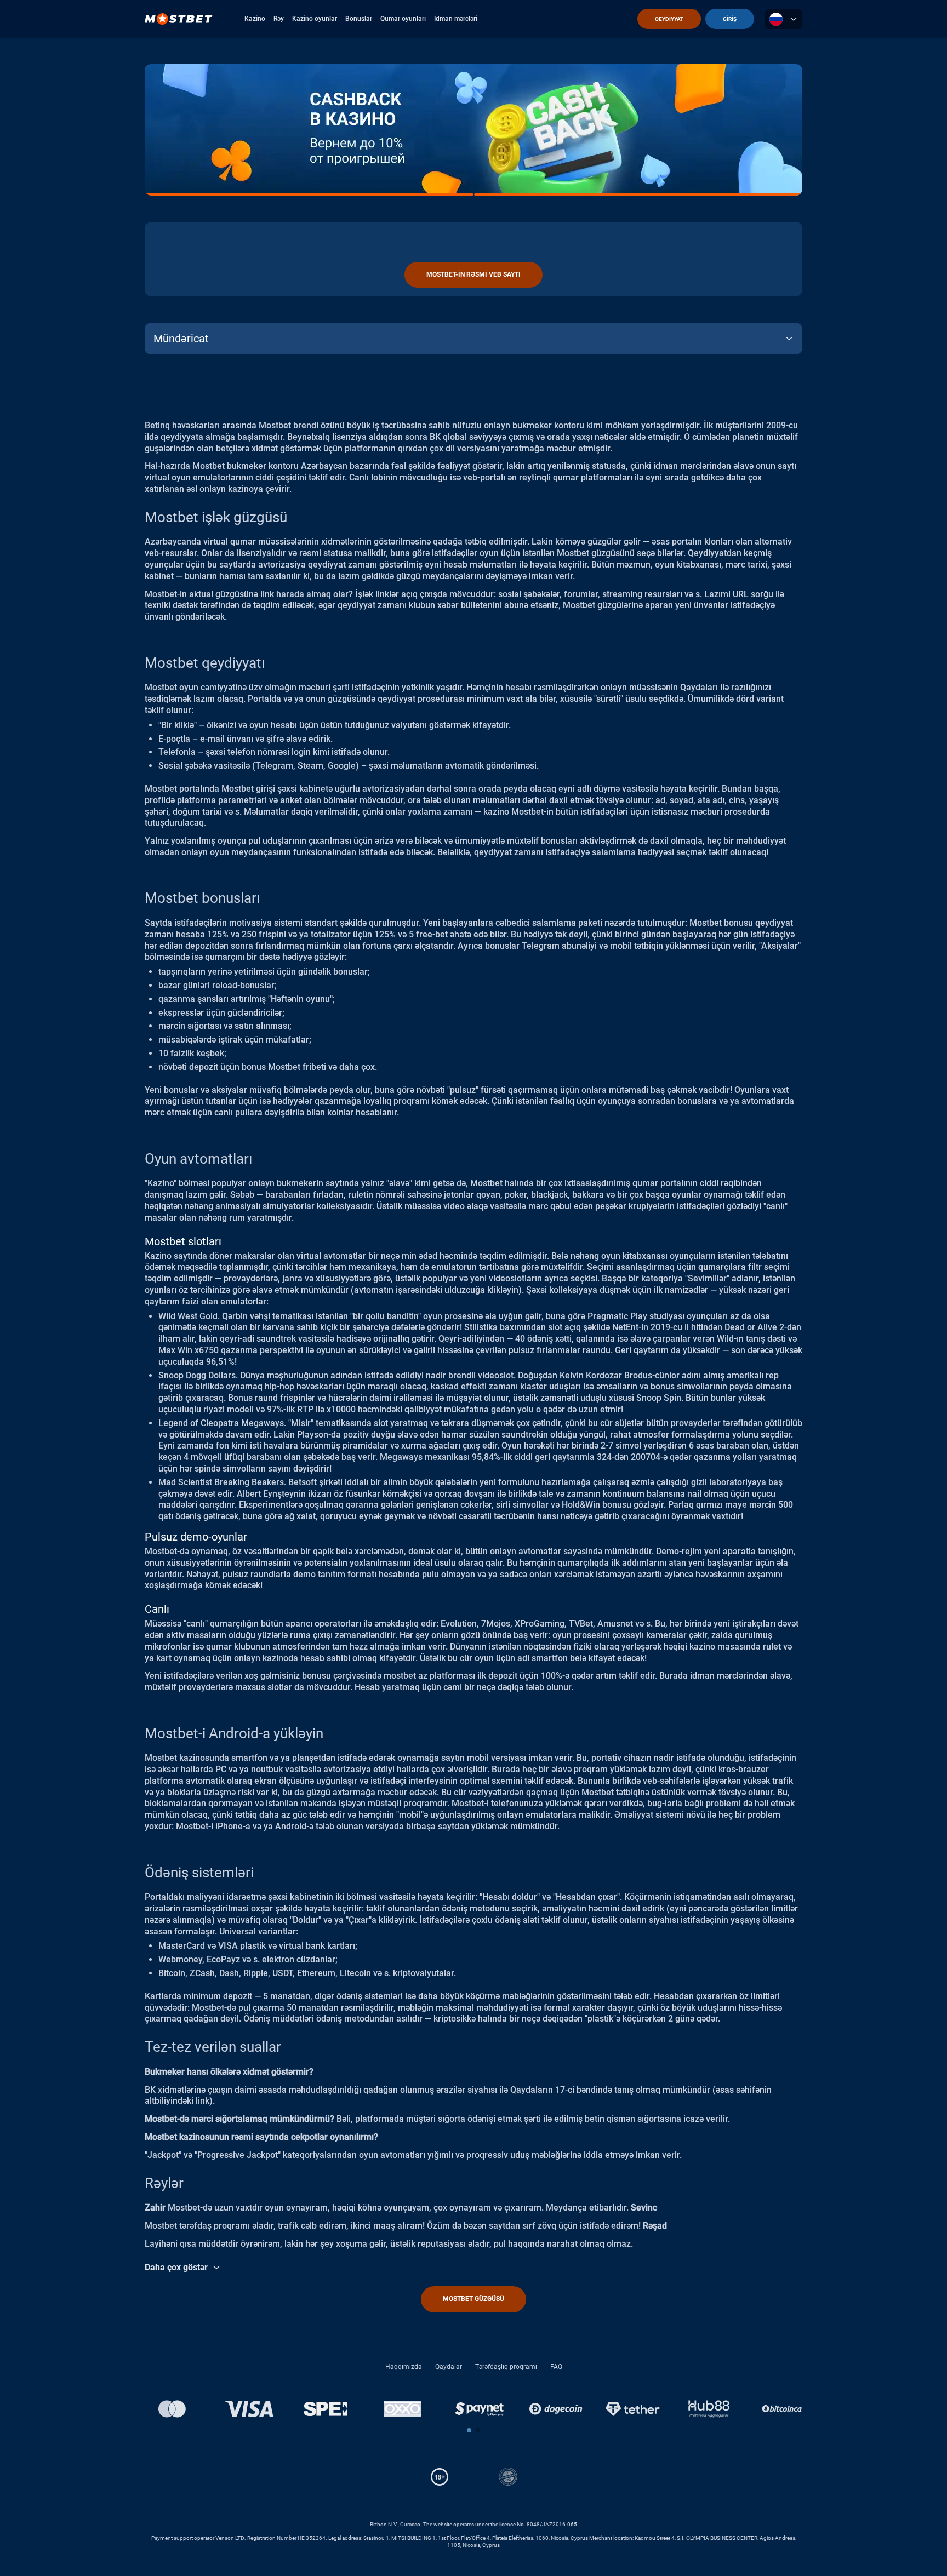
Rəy (279, 19)
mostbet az (406, 1676)
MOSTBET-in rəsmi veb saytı (473, 274)
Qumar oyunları (403, 19)
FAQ (556, 2367)
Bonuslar (359, 19)
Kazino (255, 19)
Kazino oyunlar (315, 19)
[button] (469, 2430)
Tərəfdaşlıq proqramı (506, 2367)
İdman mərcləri (456, 19)
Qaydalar (449, 2367)
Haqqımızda (404, 2367)
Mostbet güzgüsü (473, 2299)
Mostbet (209, 466)
